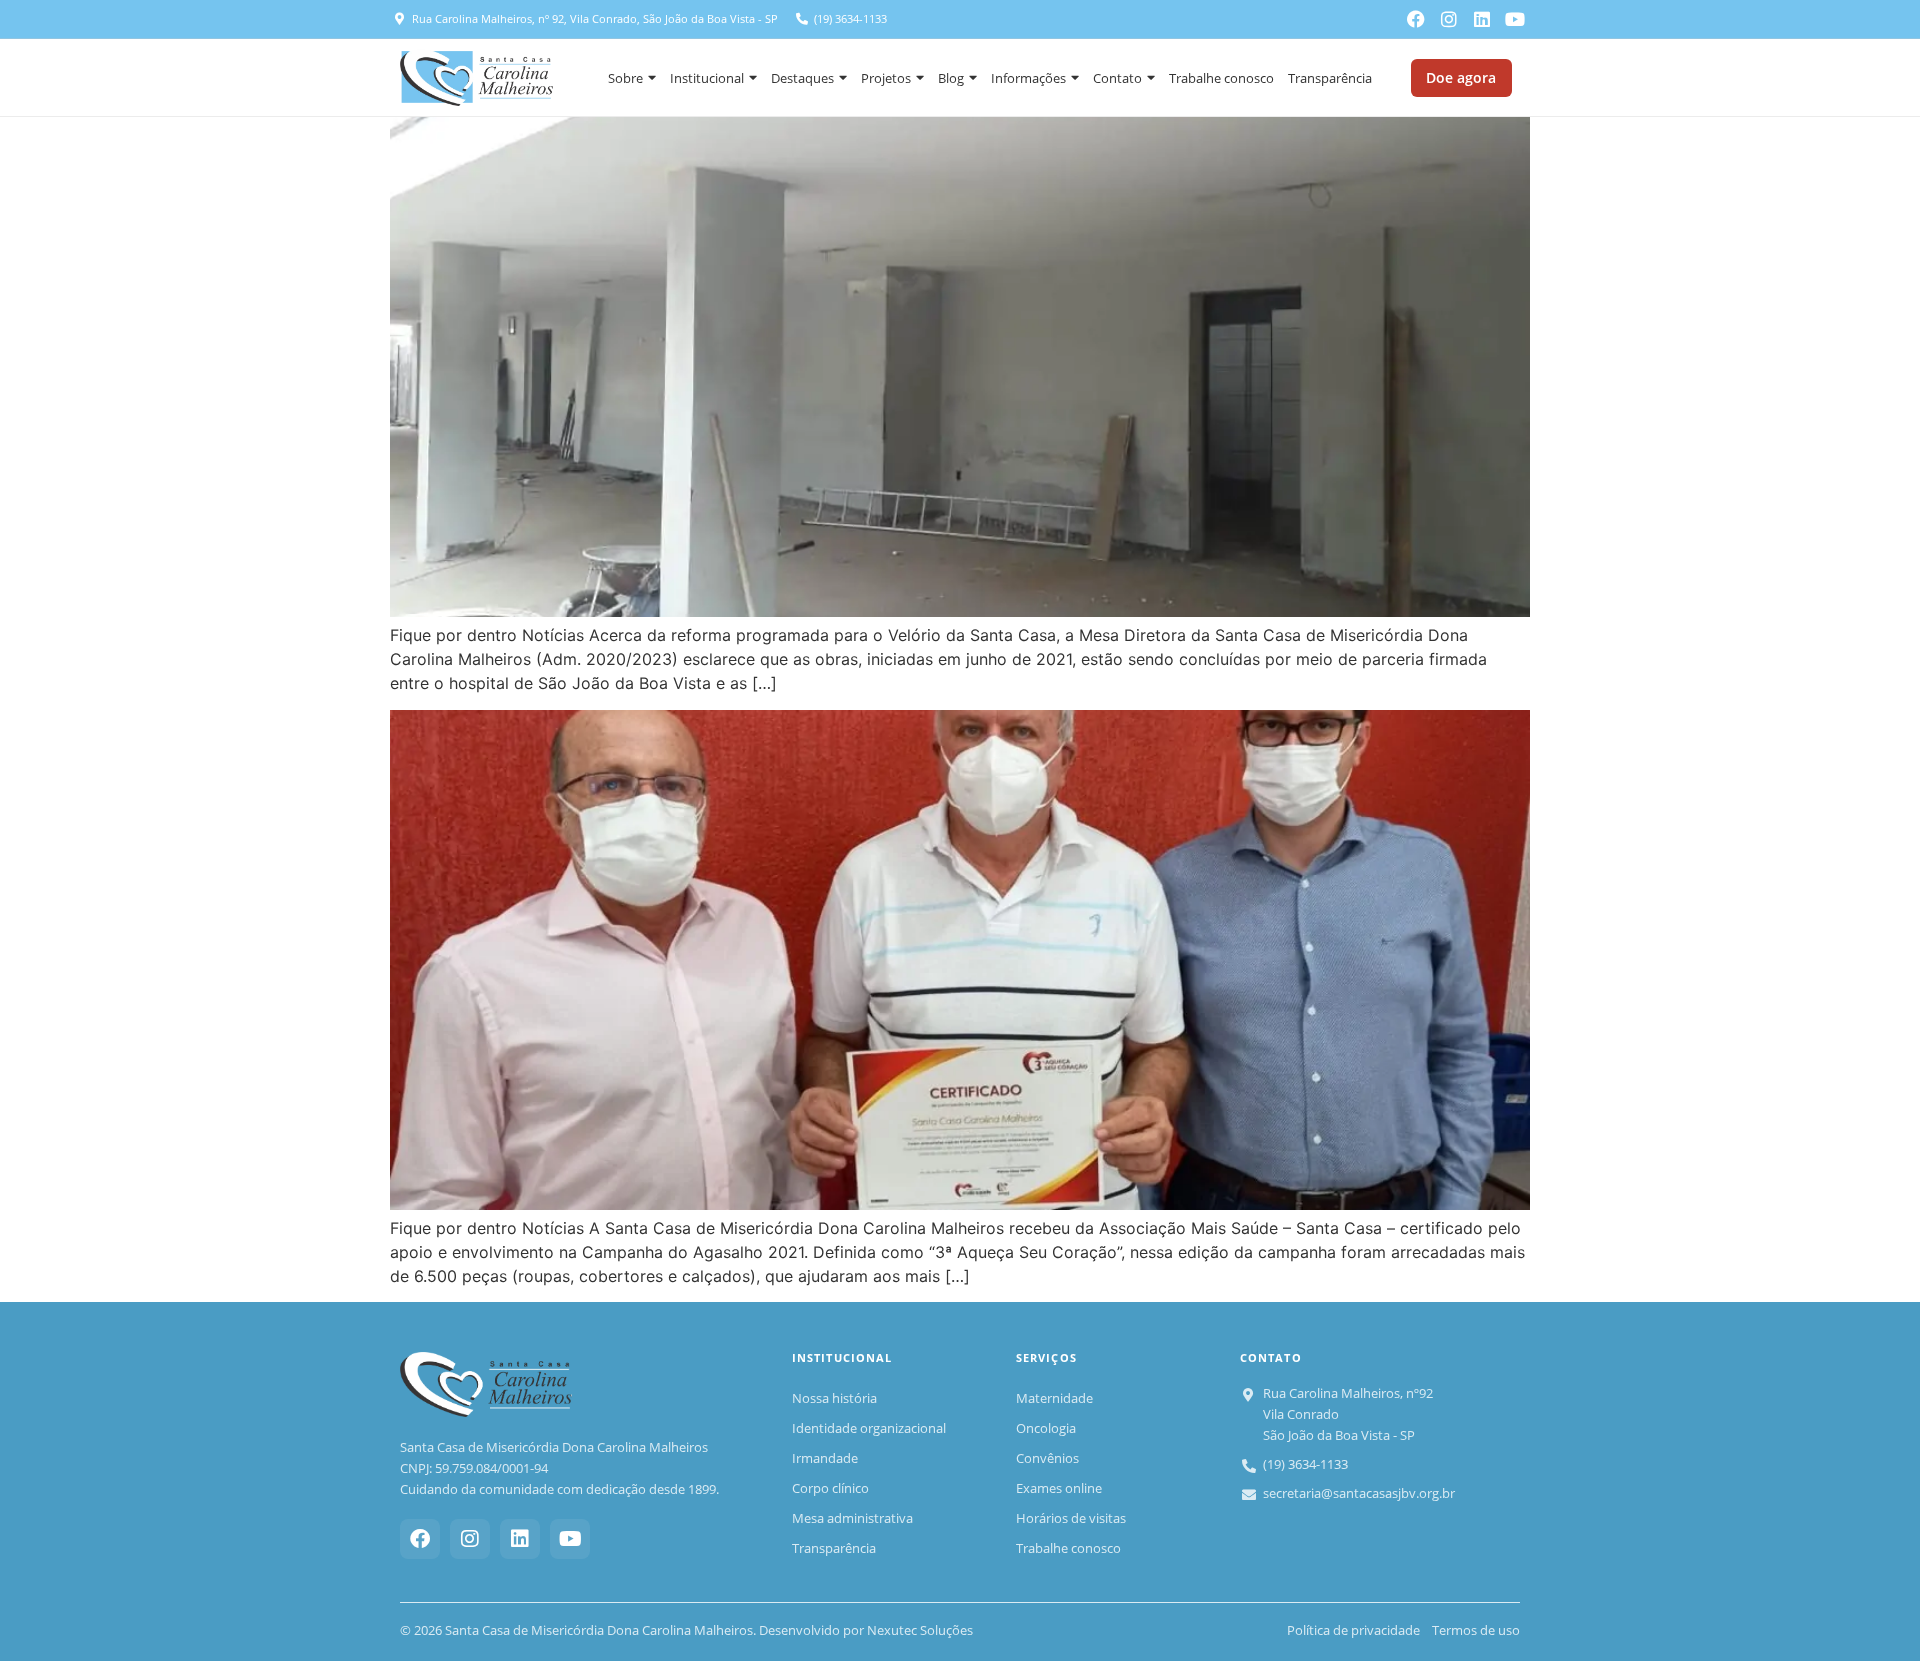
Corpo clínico (830, 1488)
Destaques (802, 78)
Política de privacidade (1353, 1630)
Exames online (1059, 1488)
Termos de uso (1476, 1630)
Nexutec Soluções (920, 1630)
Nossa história (834, 1398)
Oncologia (1046, 1428)
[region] (260, 1516)
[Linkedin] (1482, 19)
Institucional (707, 78)
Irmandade (825, 1458)
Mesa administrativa (852, 1518)
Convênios (1047, 1458)
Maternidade (1054, 1398)
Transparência (1330, 78)
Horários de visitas (1071, 1518)
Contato (1117, 78)
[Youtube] (1515, 19)
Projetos (886, 78)
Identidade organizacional (869, 1428)
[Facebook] (1416, 19)
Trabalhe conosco (1221, 78)
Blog (951, 78)
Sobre (625, 78)
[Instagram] (1449, 19)
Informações (1028, 78)
